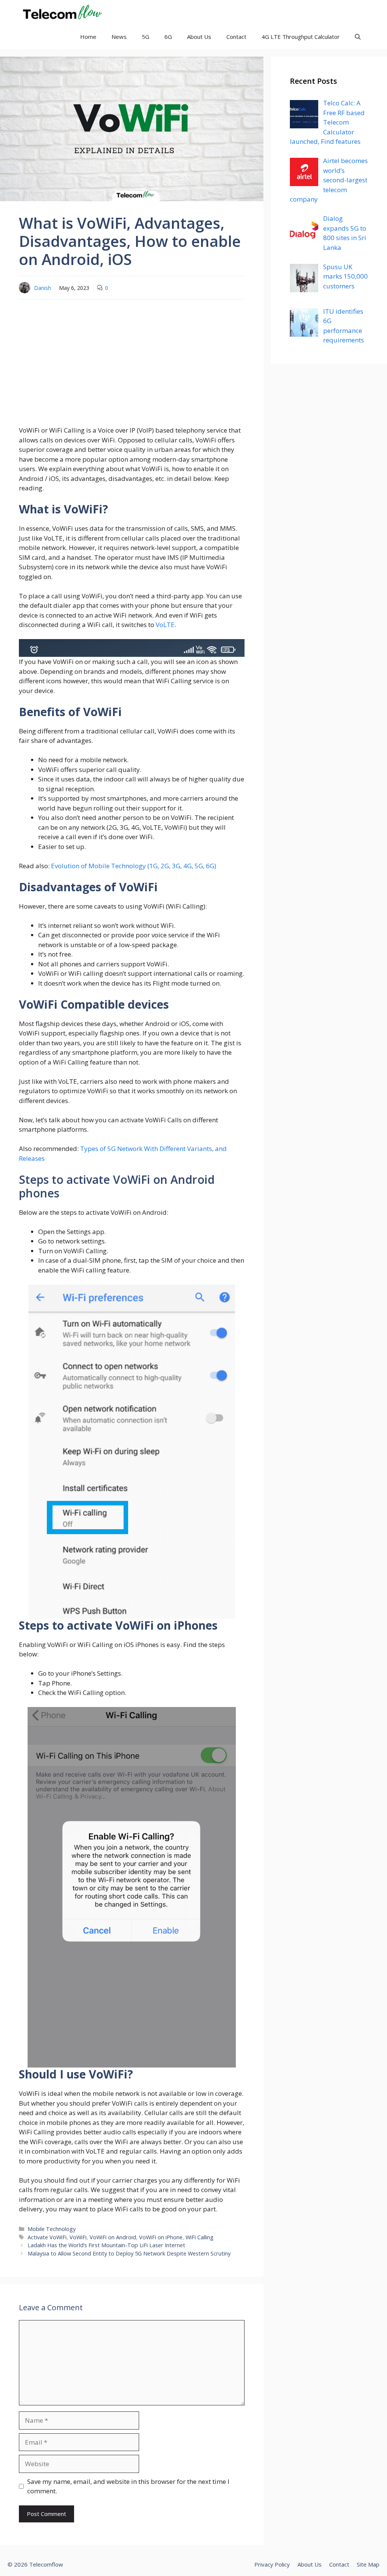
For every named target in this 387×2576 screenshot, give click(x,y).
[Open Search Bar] (358, 37)
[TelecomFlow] (61, 12)
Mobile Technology (52, 2229)
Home (88, 37)
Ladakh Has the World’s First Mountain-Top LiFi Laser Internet (106, 2245)
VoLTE (165, 625)
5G (146, 37)
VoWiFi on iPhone (161, 2237)
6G (168, 37)
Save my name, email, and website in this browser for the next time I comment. (128, 2486)
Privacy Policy (272, 2564)
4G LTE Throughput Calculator (301, 37)
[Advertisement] (132, 360)
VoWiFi (78, 2237)
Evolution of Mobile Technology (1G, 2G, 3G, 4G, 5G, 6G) (134, 866)
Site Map (368, 2564)
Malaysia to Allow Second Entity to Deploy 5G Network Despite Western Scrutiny (129, 2253)
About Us (199, 37)
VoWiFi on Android (113, 2237)
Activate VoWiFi (47, 2237)
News (119, 37)
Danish (43, 288)
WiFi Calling (200, 2237)
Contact (236, 37)
